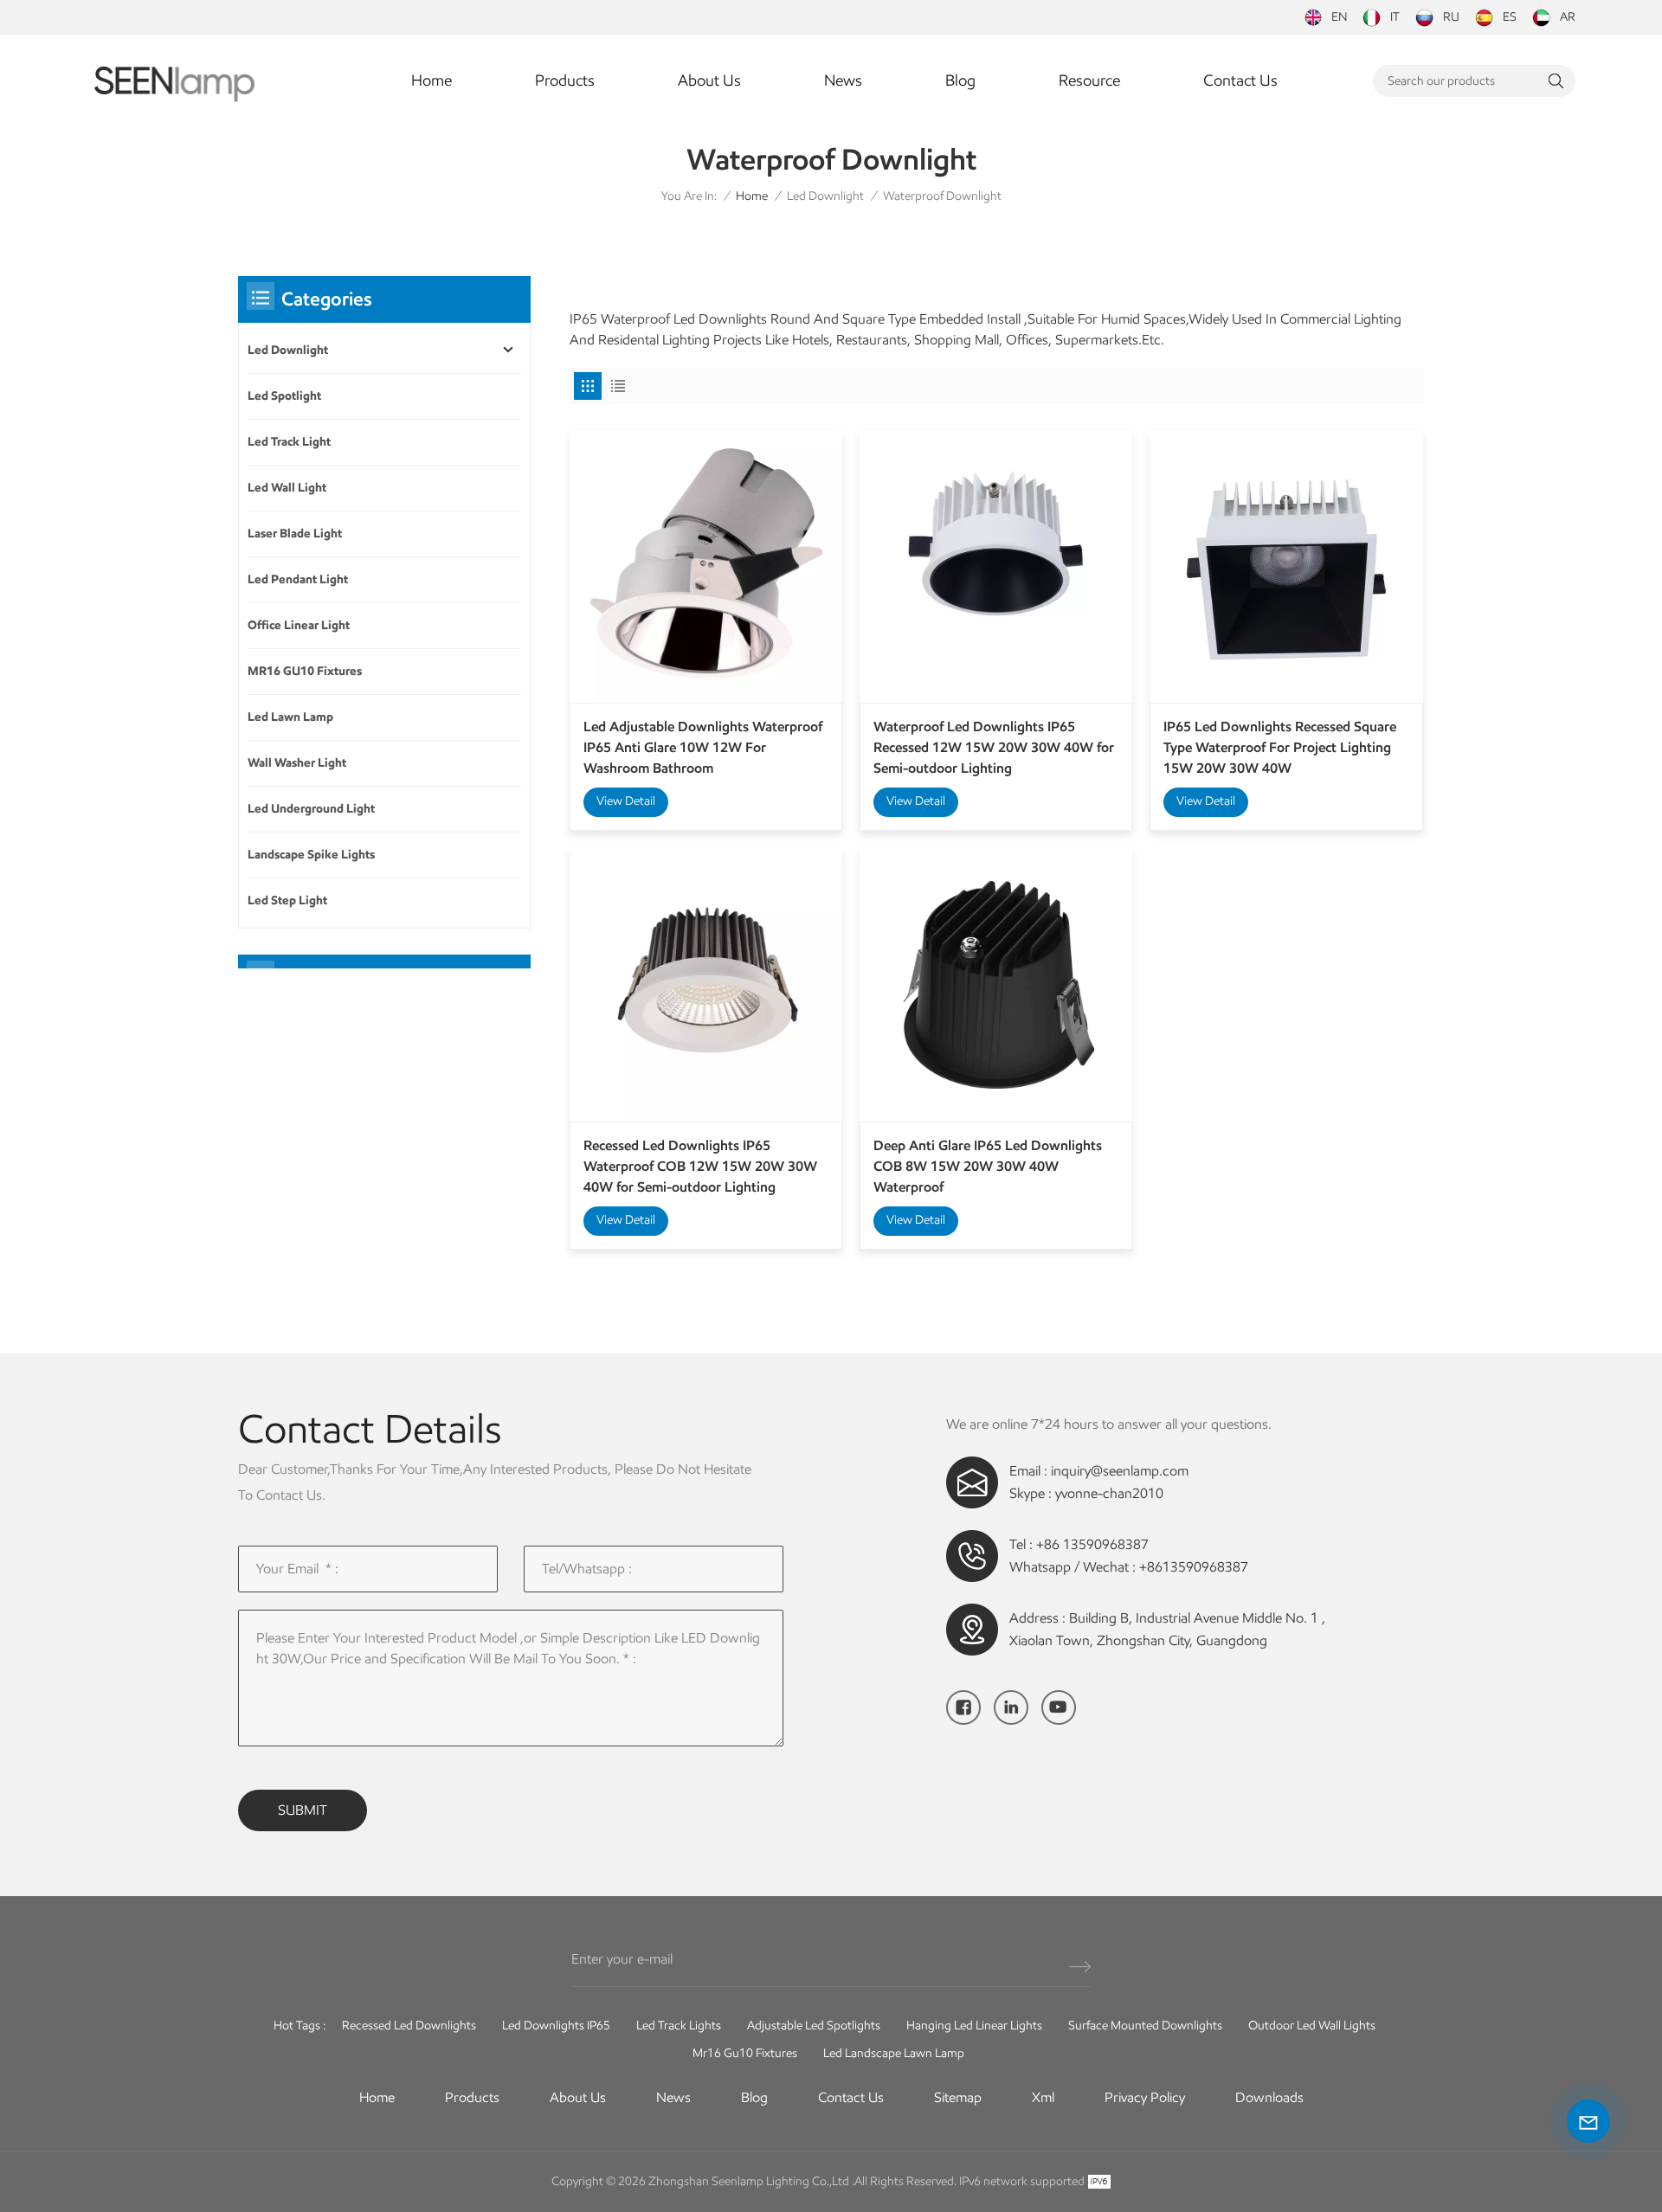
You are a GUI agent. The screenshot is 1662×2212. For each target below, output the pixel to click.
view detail (626, 801)
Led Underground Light (311, 809)
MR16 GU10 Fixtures (305, 671)
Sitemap (958, 2097)
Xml (1043, 2097)
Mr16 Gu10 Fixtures (745, 2053)
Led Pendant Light (298, 579)
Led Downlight (825, 196)
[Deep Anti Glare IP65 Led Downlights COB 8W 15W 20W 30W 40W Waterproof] (996, 984)
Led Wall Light (287, 488)
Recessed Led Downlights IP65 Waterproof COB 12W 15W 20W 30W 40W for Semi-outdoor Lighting (700, 1166)
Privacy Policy (1145, 2097)
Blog (960, 80)
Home (432, 80)
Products (565, 80)
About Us (709, 80)
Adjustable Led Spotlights (814, 2026)
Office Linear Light (299, 625)
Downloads (1269, 2097)
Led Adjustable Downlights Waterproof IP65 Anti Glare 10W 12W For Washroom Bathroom (703, 747)
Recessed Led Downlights (409, 2026)
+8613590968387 (1194, 1567)
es (1510, 17)
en (1339, 17)
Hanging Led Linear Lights (974, 2026)
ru (1451, 17)
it (1395, 17)
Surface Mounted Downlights (1145, 2026)
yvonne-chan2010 (1109, 1493)
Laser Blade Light (295, 534)
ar (1568, 17)
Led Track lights (679, 2026)
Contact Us (1240, 80)
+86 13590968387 (1092, 1544)
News (843, 80)
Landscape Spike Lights (311, 855)
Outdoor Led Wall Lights (1312, 2026)
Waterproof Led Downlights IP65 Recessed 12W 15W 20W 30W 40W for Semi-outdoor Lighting (994, 747)
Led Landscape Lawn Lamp (894, 2053)
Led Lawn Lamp (290, 717)
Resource (1089, 80)
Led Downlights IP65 (556, 2026)
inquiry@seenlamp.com (1120, 1471)
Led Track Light (289, 442)
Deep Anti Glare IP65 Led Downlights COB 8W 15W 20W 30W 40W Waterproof (988, 1166)
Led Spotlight (284, 396)
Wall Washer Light (297, 763)
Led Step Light (287, 900)
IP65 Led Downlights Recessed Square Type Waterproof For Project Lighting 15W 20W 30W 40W (1280, 747)
